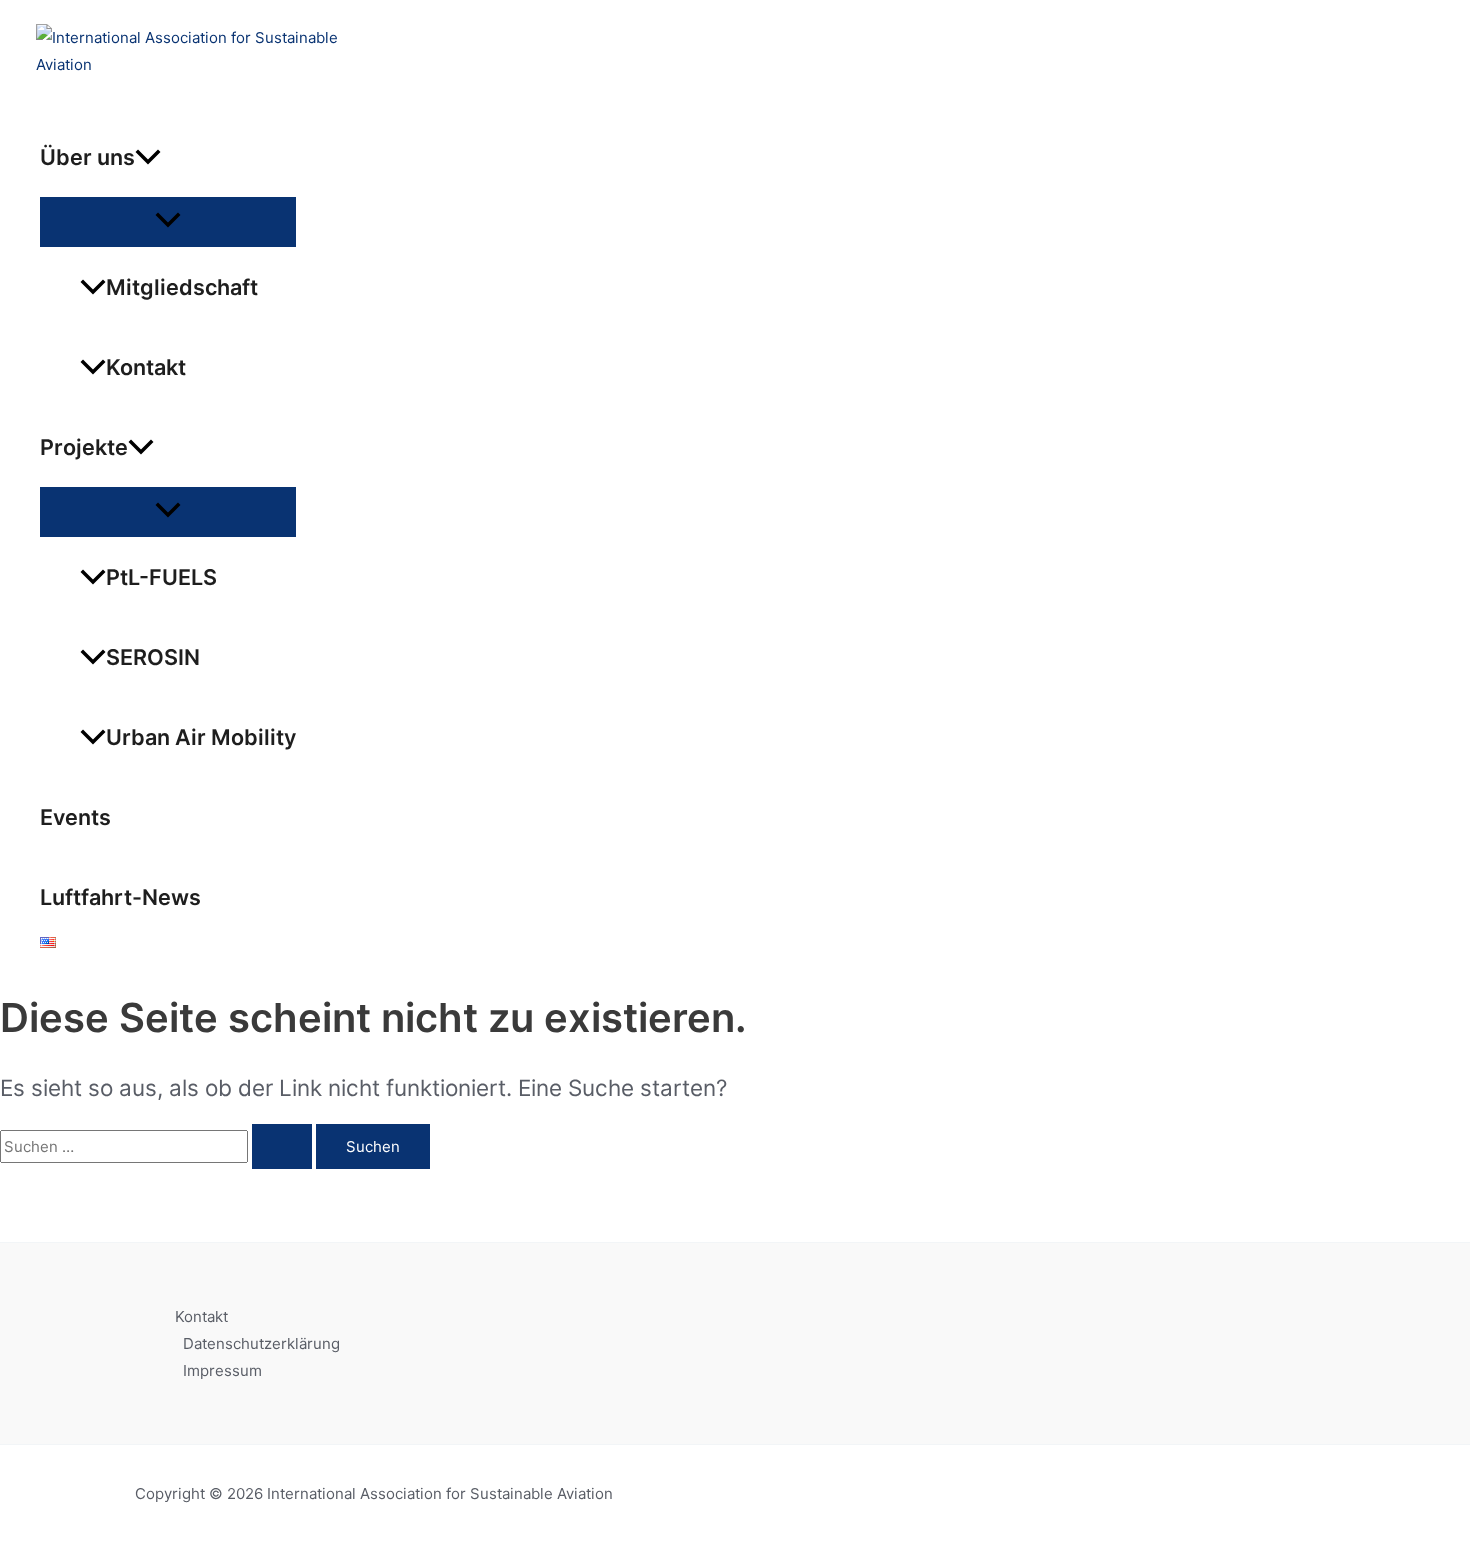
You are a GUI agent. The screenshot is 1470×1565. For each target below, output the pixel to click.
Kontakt (146, 367)
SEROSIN (153, 657)
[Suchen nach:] (158, 1146)
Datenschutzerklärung (261, 1343)
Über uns (87, 157)
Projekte (84, 447)
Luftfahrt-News (120, 897)
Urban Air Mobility (201, 737)
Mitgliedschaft (182, 287)
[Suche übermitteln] (282, 1146)
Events (75, 817)
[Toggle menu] (168, 221)
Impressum (222, 1370)
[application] (148, 157)
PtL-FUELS (161, 577)
